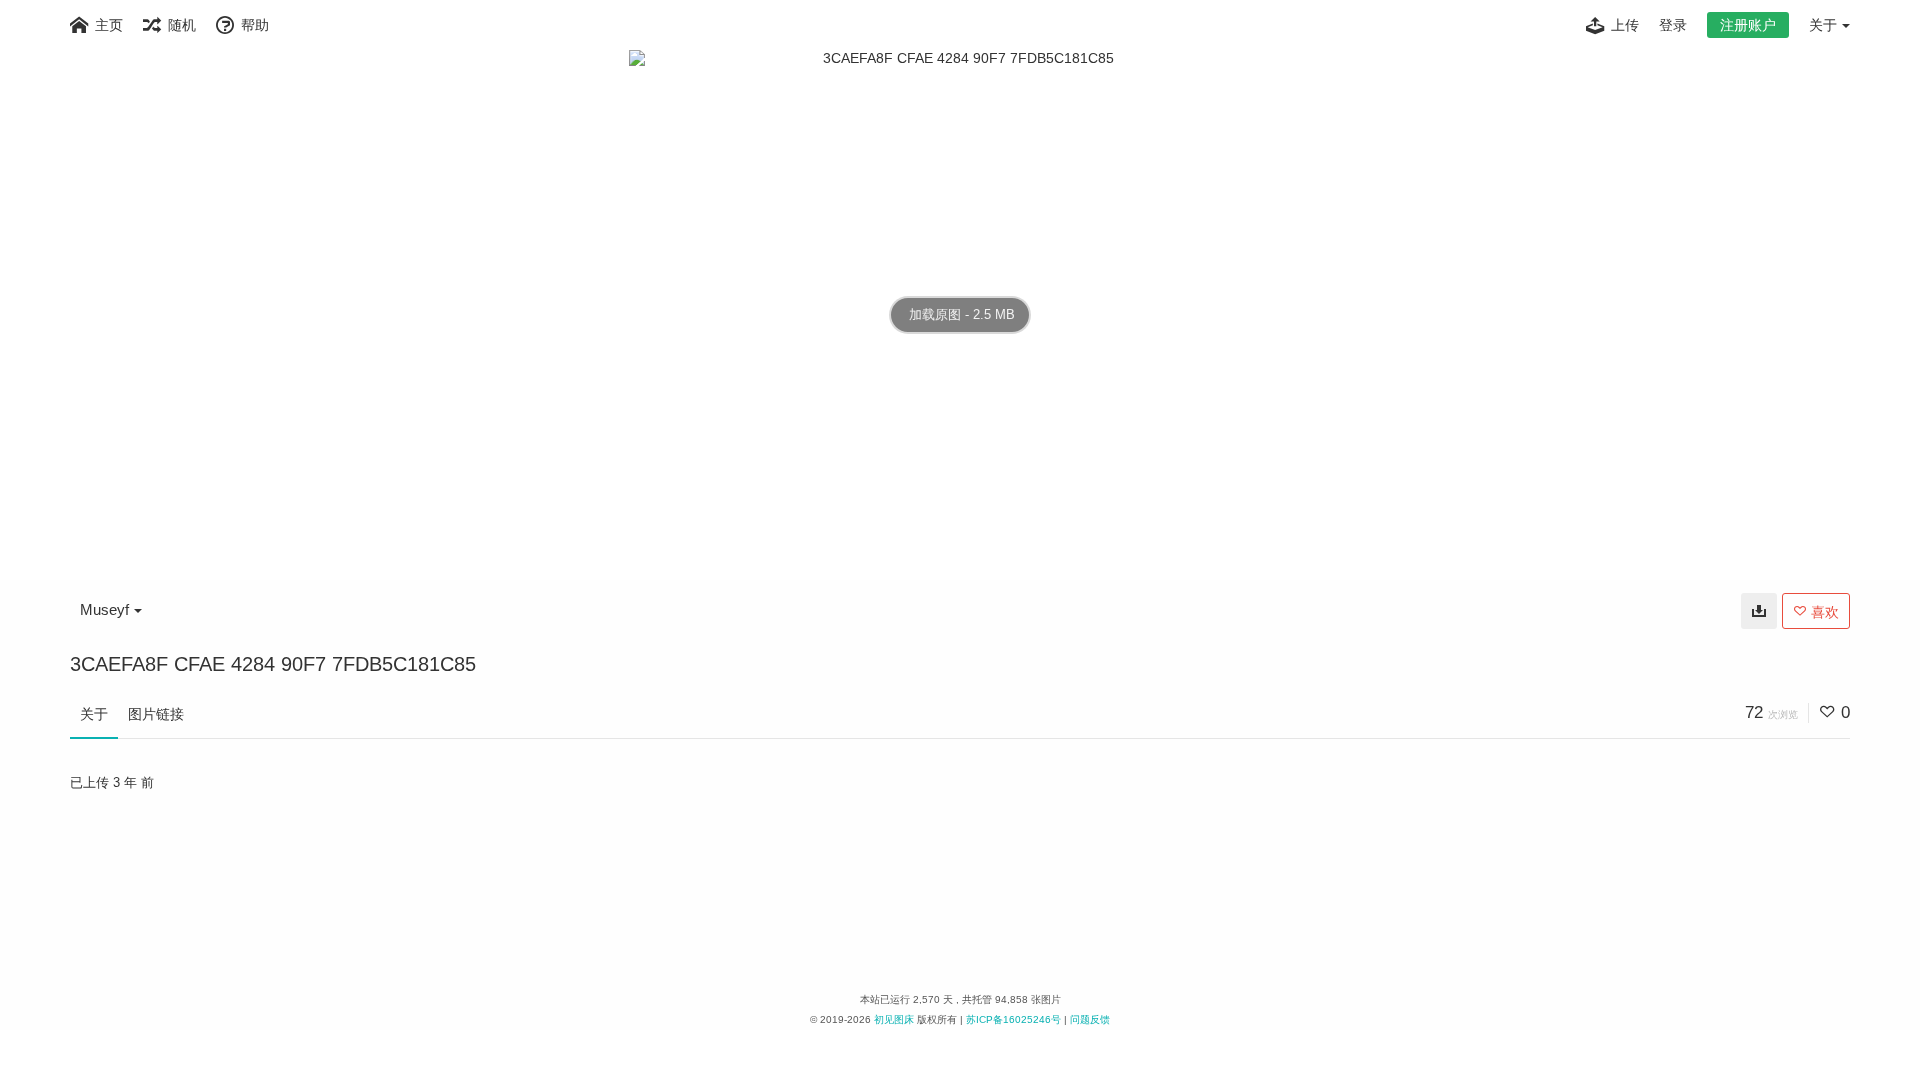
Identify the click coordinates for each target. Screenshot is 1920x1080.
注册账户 (1748, 25)
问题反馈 (1090, 1019)
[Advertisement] (960, 887)
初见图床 (894, 1019)
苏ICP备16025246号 (1013, 1019)
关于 (94, 714)
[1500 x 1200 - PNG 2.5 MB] (1759, 611)
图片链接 (156, 714)
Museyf (104, 609)
